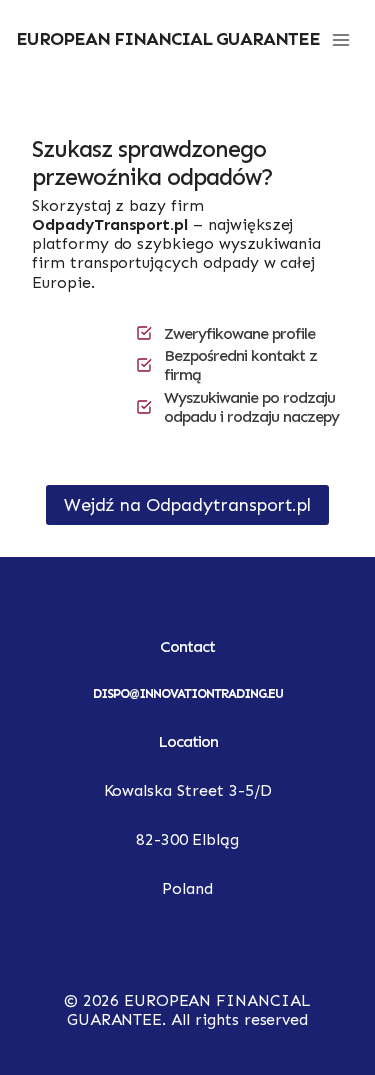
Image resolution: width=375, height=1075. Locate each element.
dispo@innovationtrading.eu (188, 693)
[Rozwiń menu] (340, 39)
